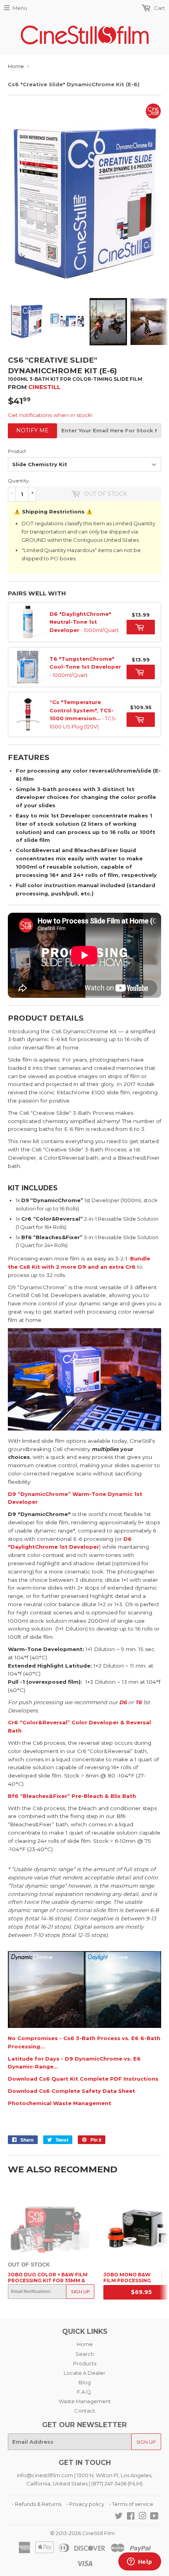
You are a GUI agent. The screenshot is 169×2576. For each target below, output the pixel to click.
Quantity (18, 481)
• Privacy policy (85, 2504)
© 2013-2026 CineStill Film (83, 2533)
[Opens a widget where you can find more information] (140, 2562)
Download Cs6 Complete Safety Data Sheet (72, 2091)
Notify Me (32, 430)
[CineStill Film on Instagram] (143, 2517)
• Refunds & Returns (37, 2504)
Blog (85, 2382)
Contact (85, 2411)
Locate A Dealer (84, 2373)
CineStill (44, 387)
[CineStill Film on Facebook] (131, 2517)
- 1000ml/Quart (84, 622)
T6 (138, 1702)
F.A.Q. (84, 2392)
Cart (159, 8)
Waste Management (85, 2401)
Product (17, 451)
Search (85, 2354)
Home (16, 66)
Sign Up (80, 2292)
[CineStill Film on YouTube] (154, 2517)
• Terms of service (131, 2504)
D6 (123, 1702)
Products (85, 2363)
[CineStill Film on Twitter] (119, 2517)
